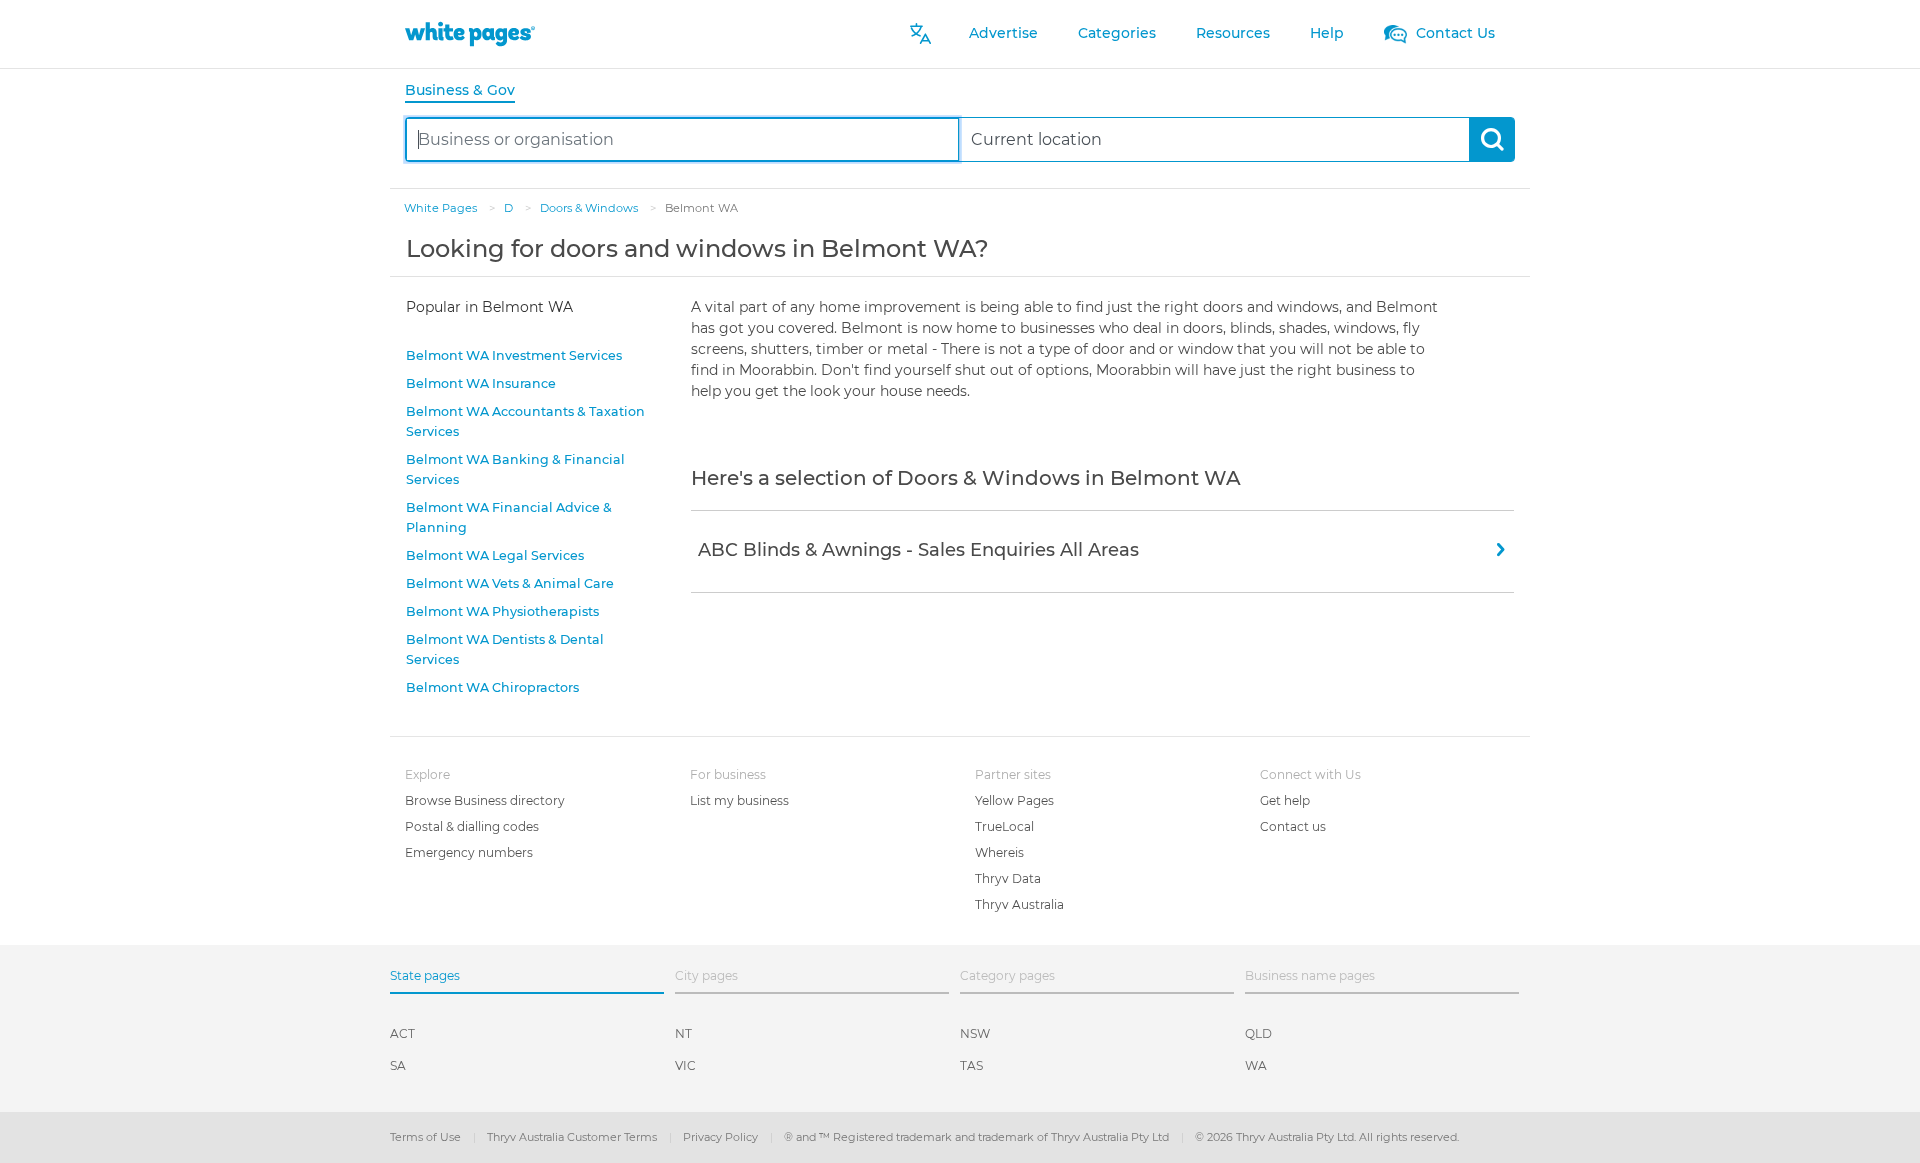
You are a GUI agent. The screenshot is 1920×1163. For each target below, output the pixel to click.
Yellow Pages (1014, 800)
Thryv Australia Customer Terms (573, 1137)
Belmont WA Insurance (481, 383)
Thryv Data (1008, 878)
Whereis (999, 852)
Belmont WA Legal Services (495, 555)
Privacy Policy (722, 1137)
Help (1327, 33)
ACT (402, 1033)
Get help (1285, 800)
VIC (685, 1065)
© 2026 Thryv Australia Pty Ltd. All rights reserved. (1327, 1137)
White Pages (442, 208)
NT (683, 1033)
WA (1256, 1065)
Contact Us (1453, 33)
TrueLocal (1004, 826)
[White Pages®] (470, 33)
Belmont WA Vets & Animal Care (510, 583)
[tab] (468, 91)
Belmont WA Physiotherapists (502, 611)
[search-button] (1491, 139)
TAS (971, 1065)
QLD (1258, 1033)
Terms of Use (427, 1137)
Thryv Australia (1019, 904)
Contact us (1293, 826)
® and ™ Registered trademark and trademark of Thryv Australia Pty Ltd (978, 1137)
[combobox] (682, 139)
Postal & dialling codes (472, 826)
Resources (1233, 33)
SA (398, 1065)
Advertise (1003, 33)
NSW (975, 1033)
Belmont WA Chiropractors (492, 687)
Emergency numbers (469, 852)
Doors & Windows (590, 208)
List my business (739, 800)
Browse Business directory (485, 800)
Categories (1117, 33)
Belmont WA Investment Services (514, 355)
